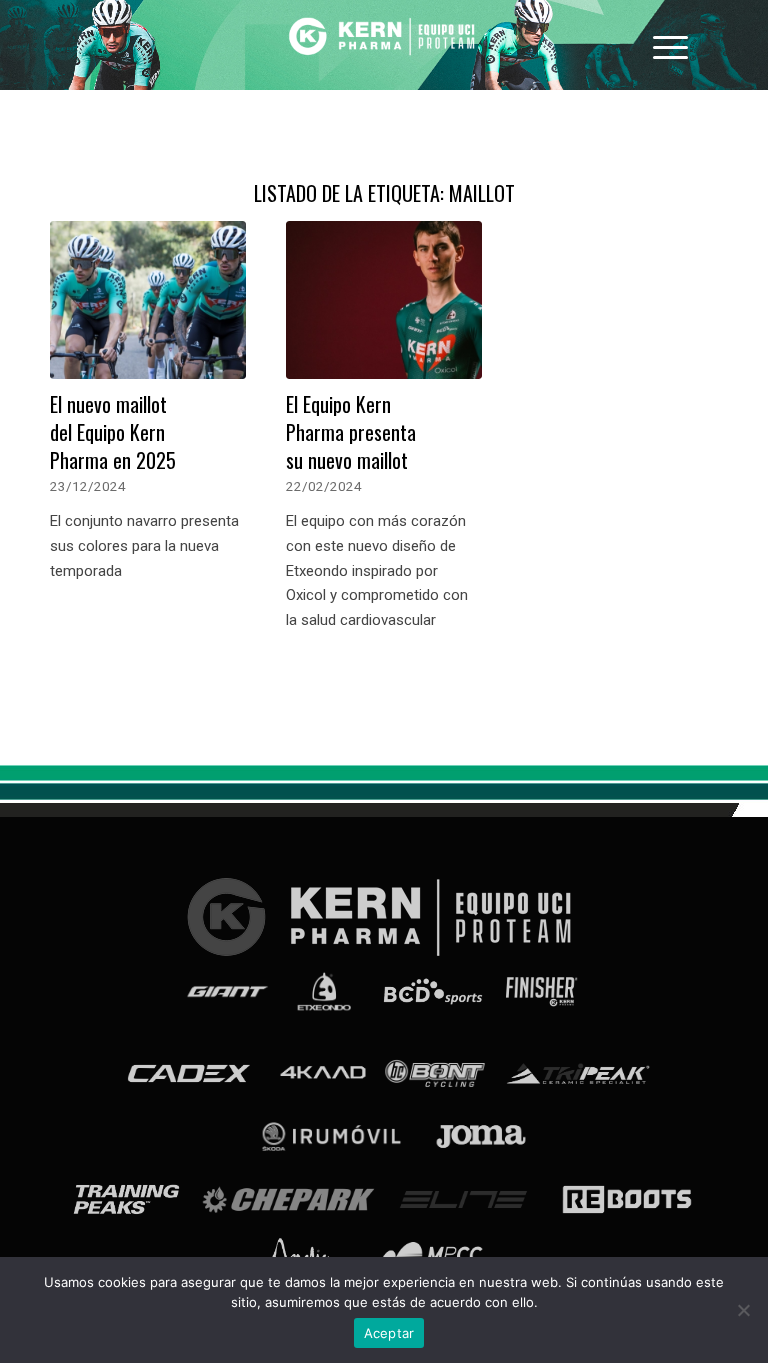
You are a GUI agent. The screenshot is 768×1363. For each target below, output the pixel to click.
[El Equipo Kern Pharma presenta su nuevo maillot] (384, 300)
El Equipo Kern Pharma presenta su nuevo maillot (351, 432)
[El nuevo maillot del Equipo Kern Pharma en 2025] (148, 300)
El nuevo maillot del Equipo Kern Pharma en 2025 (113, 432)
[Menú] (670, 45)
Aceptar (389, 1333)
